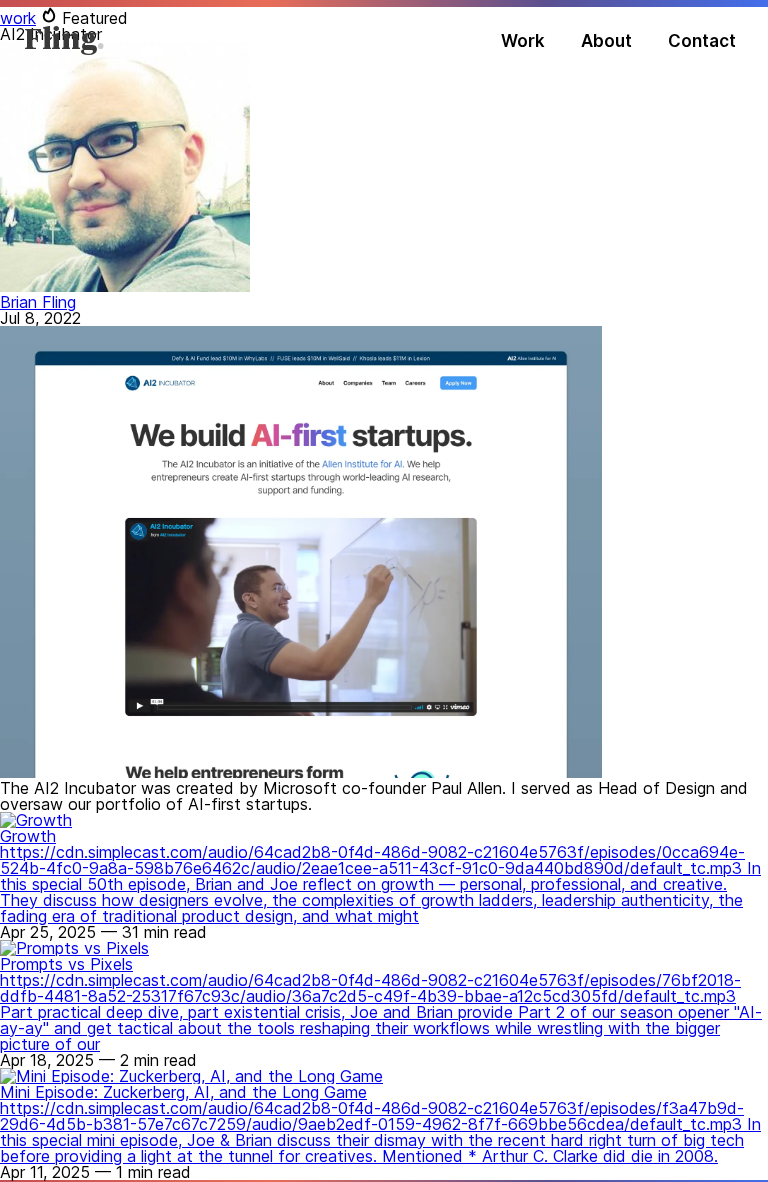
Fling (60, 41)
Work (523, 41)
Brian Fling (38, 302)
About (606, 41)
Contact (702, 41)
